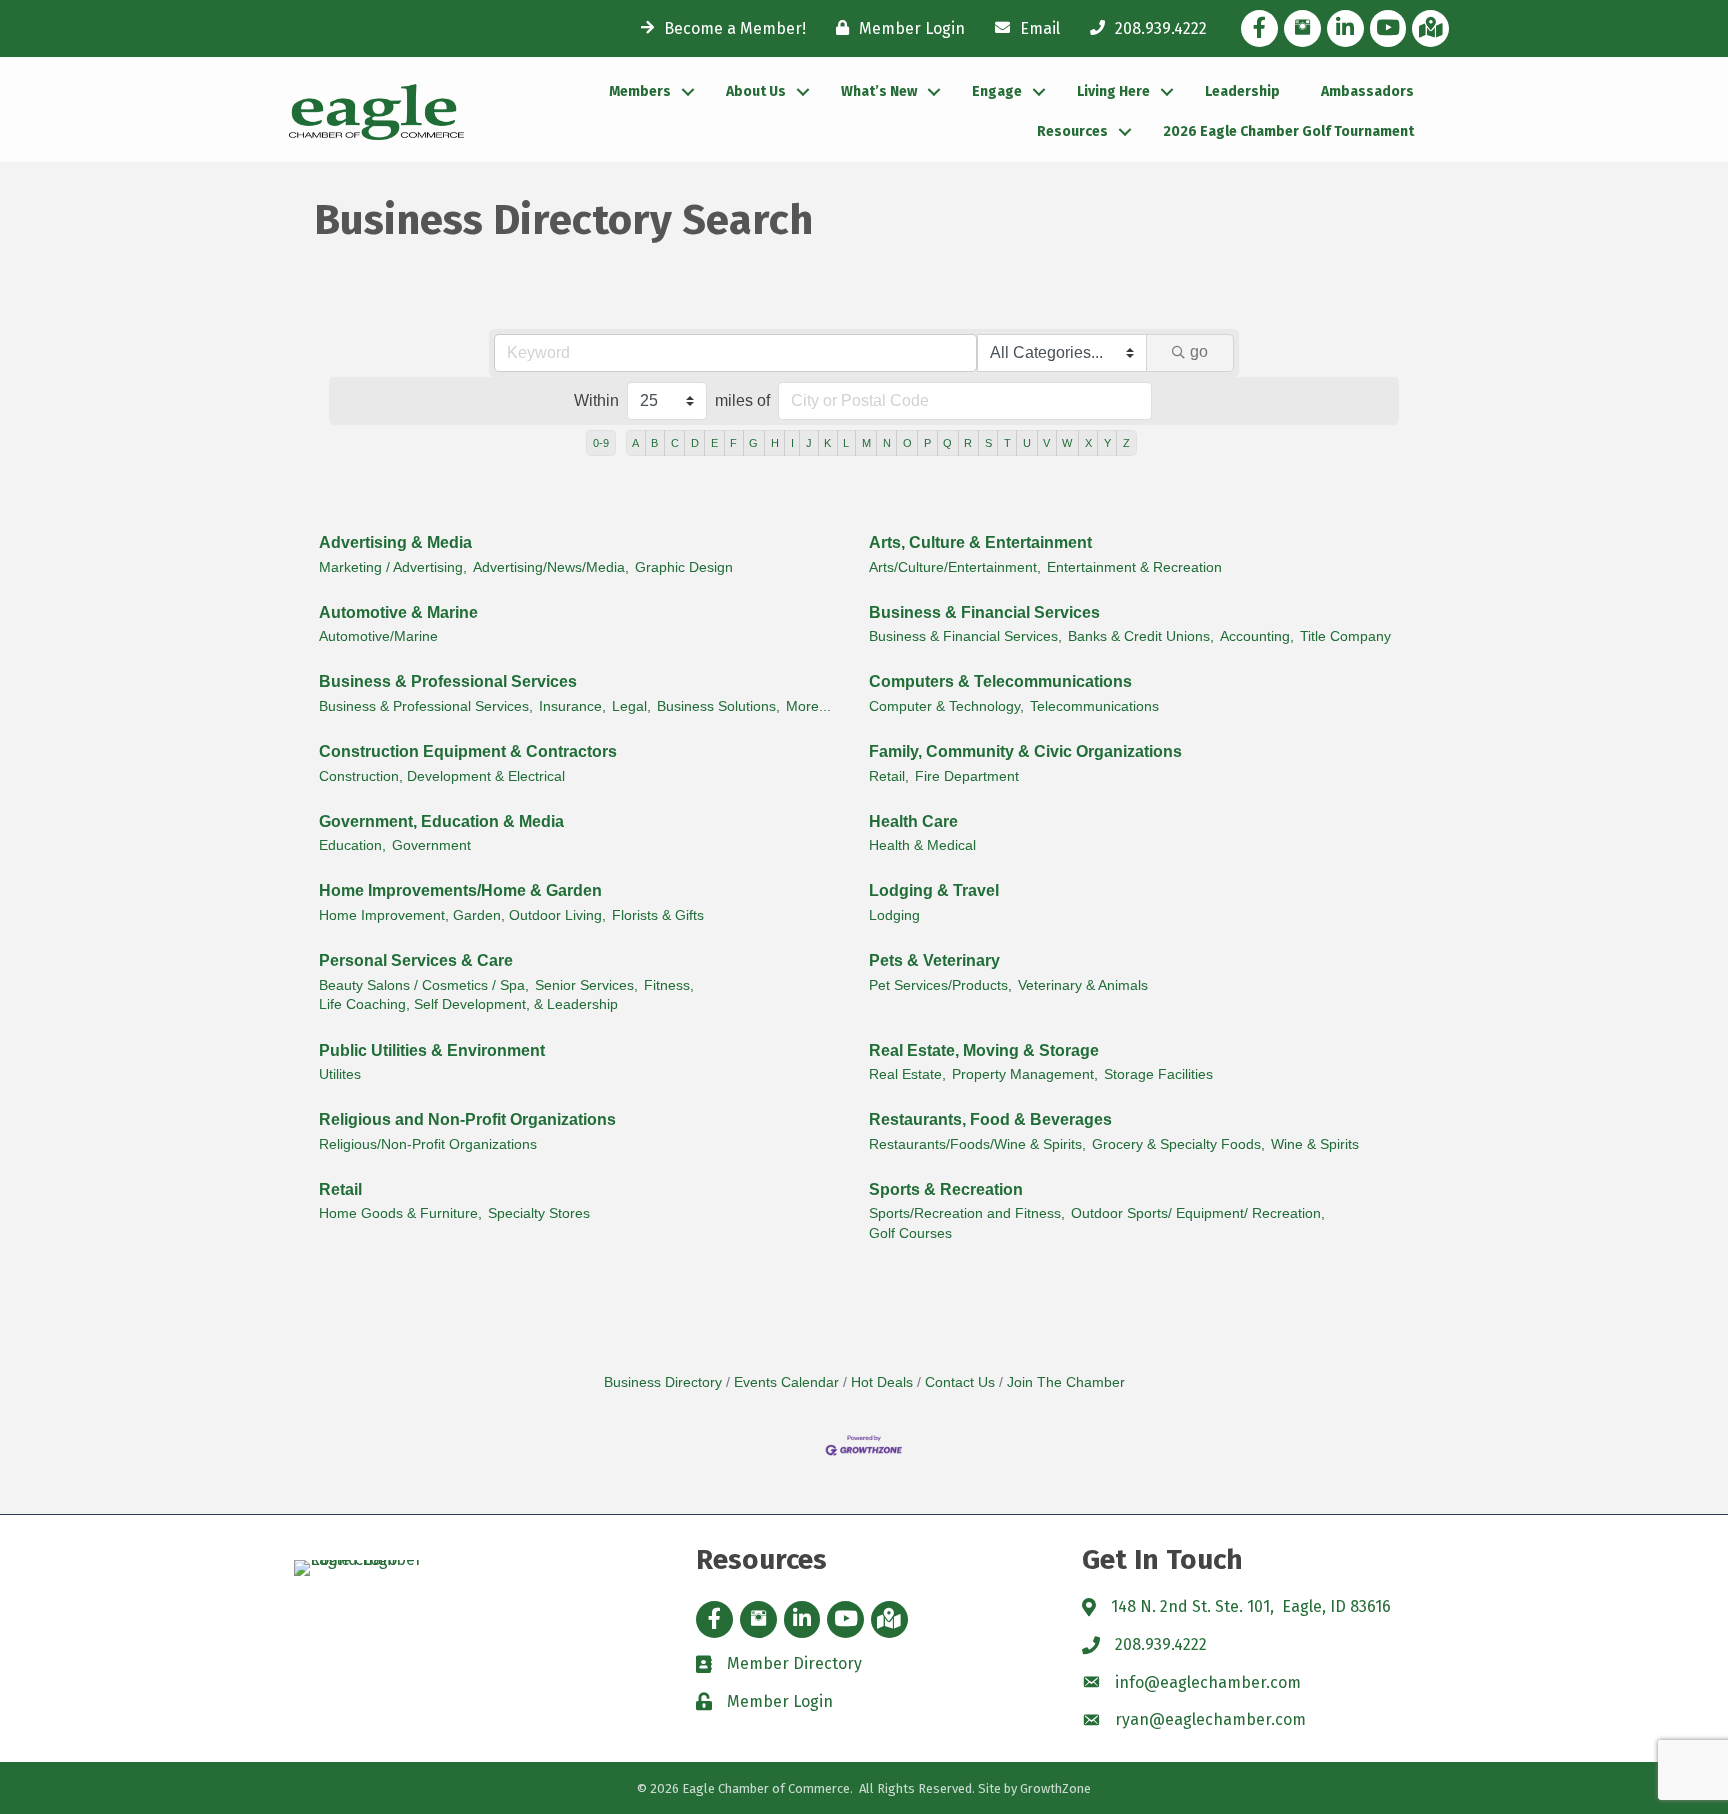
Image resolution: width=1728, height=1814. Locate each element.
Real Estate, (907, 1074)
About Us (756, 91)
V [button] (1046, 443)
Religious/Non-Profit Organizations (428, 1144)
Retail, (889, 776)
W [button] (1067, 443)
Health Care (913, 821)
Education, (352, 845)
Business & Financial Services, (965, 636)
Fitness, (669, 985)
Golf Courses (910, 1233)
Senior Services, (586, 985)
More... (808, 706)
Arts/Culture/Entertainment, (955, 567)
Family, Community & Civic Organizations (1025, 751)
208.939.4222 (1161, 1644)
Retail (340, 1189)
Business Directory (663, 1382)
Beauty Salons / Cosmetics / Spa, (424, 985)
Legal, (631, 706)
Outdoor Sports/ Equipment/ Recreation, (1198, 1213)
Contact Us (960, 1382)
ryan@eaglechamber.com (1210, 1719)
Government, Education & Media (441, 821)
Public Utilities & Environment (432, 1050)
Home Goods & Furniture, (400, 1213)
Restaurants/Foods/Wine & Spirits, (977, 1144)
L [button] (846, 443)
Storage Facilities (1158, 1074)
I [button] (792, 443)
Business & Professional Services (448, 681)
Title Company (1345, 636)
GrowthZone (1055, 1788)
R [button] (968, 443)
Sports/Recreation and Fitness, (967, 1213)
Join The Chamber (1066, 1382)
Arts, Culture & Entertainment (980, 542)
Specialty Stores (539, 1213)
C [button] (675, 443)
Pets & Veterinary (934, 960)
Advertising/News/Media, (551, 567)
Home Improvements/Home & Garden (460, 890)
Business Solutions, (718, 706)
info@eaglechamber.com (1208, 1682)
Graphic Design (684, 567)
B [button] (654, 443)
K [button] (827, 443)
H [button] (775, 443)
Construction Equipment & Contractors (468, 751)
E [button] (714, 443)
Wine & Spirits (1315, 1144)
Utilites (340, 1074)
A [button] (635, 443)
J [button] (809, 443)
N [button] (887, 443)
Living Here (1113, 91)
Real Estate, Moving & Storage (984, 1050)
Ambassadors (1367, 91)
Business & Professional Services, (426, 706)
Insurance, (572, 706)
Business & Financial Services (984, 612)
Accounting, (1257, 636)
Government (431, 845)
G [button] (753, 443)
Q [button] (947, 443)
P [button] (927, 443)
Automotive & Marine (398, 612)
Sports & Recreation (946, 1189)
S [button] (988, 443)
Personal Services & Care (416, 960)
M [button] (866, 443)
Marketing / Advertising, (393, 567)
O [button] (907, 443)
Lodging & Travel (934, 890)
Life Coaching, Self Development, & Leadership (468, 1004)
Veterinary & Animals (1083, 985)
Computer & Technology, (946, 706)
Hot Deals (882, 1382)
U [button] (1027, 443)
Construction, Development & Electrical (442, 776)
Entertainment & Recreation (1134, 567)
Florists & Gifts (658, 915)
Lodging (894, 915)
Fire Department (967, 776)
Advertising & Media (395, 542)
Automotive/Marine (378, 636)
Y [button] (1107, 443)
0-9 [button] (601, 443)
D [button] (695, 443)
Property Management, (1025, 1074)
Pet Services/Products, (940, 985)
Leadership (1242, 91)
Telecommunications (1094, 706)
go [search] (1199, 351)
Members (640, 91)
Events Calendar (786, 1382)
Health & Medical (922, 845)
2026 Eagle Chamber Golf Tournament (1288, 131)
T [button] (1007, 443)
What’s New (879, 91)
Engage (997, 91)
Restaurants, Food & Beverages (990, 1119)
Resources (1072, 131)
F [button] (733, 443)
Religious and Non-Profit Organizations (467, 1119)
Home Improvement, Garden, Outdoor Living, (462, 915)
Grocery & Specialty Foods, (1178, 1144)
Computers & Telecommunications (1000, 681)
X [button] (1088, 443)
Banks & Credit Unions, (1141, 636)
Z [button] (1126, 443)
